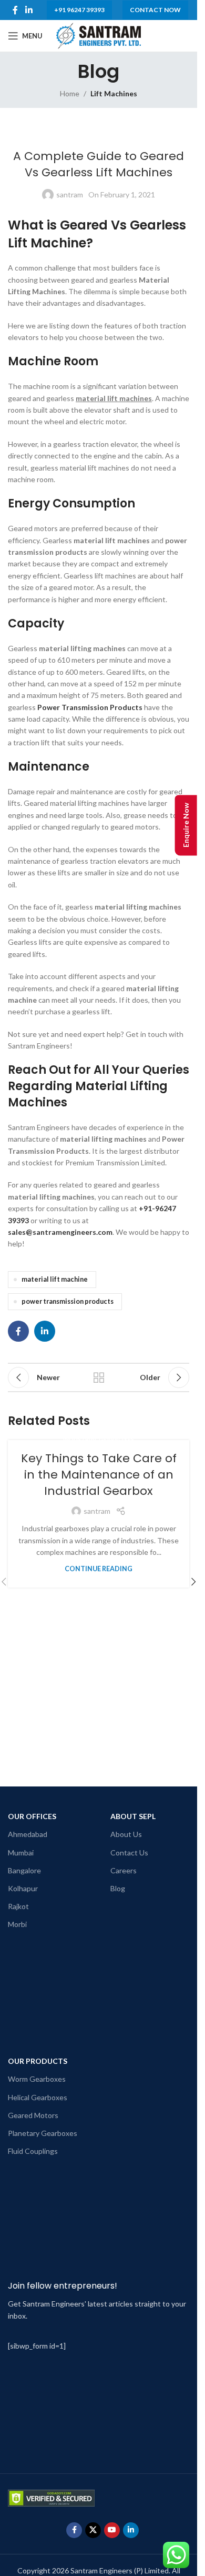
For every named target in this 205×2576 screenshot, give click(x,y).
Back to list (99, 1377)
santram (70, 194)
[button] (193, 1582)
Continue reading (99, 1569)
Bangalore (24, 1870)
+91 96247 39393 (79, 10)
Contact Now (155, 10)
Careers (124, 1870)
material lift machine (55, 1279)
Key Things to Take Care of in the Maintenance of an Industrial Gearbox (99, 1475)
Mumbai (21, 1853)
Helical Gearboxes (38, 2097)
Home (70, 93)
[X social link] (93, 2530)
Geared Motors (33, 2115)
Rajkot (18, 1906)
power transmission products (68, 1301)
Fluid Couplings (33, 2151)
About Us (126, 1834)
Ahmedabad (28, 1834)
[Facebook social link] (15, 10)
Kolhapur (23, 1888)
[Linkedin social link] (29, 10)
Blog (118, 1888)
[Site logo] (98, 35)
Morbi (17, 1924)
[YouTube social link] (112, 2530)
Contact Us (129, 1853)
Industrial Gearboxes (99, 1439)
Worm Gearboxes (37, 2079)
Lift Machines (114, 93)
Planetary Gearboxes (43, 2133)
